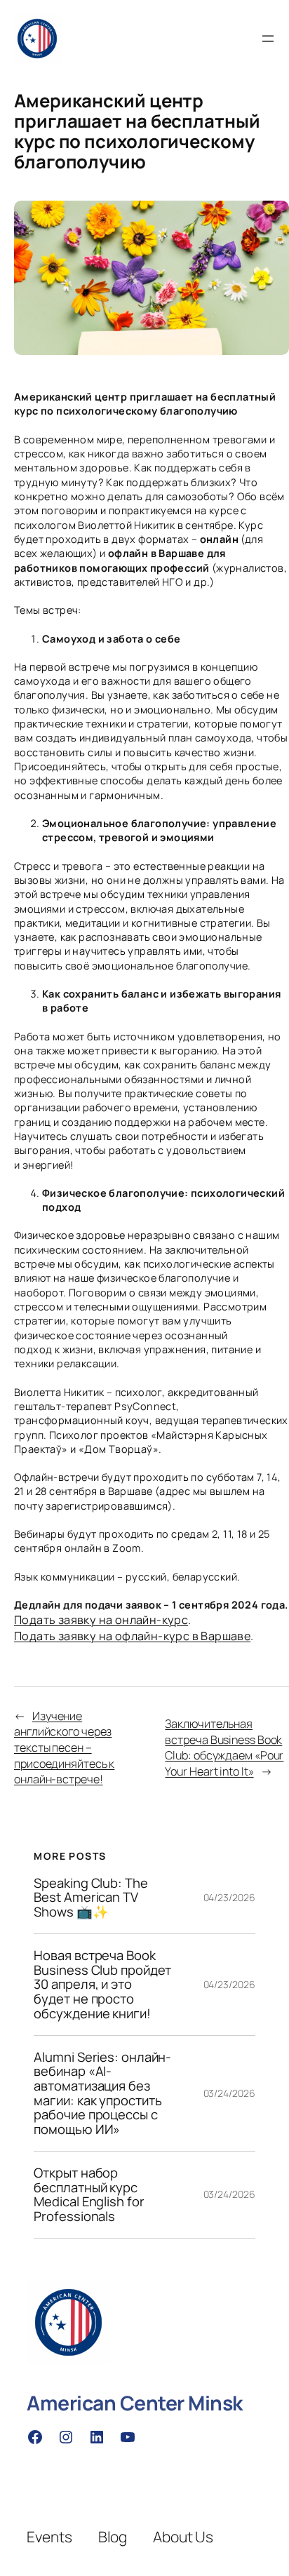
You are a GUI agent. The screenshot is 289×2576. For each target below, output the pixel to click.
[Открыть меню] (268, 39)
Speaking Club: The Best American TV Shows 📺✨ (90, 1898)
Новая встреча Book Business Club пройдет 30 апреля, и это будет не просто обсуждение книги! (102, 1985)
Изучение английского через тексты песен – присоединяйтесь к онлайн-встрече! (64, 1748)
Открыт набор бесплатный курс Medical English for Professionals (89, 2195)
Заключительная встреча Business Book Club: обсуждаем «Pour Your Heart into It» (224, 1747)
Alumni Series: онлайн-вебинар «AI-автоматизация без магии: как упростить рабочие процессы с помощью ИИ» (102, 2093)
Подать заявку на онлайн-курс (101, 1620)
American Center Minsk (135, 2403)
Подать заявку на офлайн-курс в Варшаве (132, 1636)
